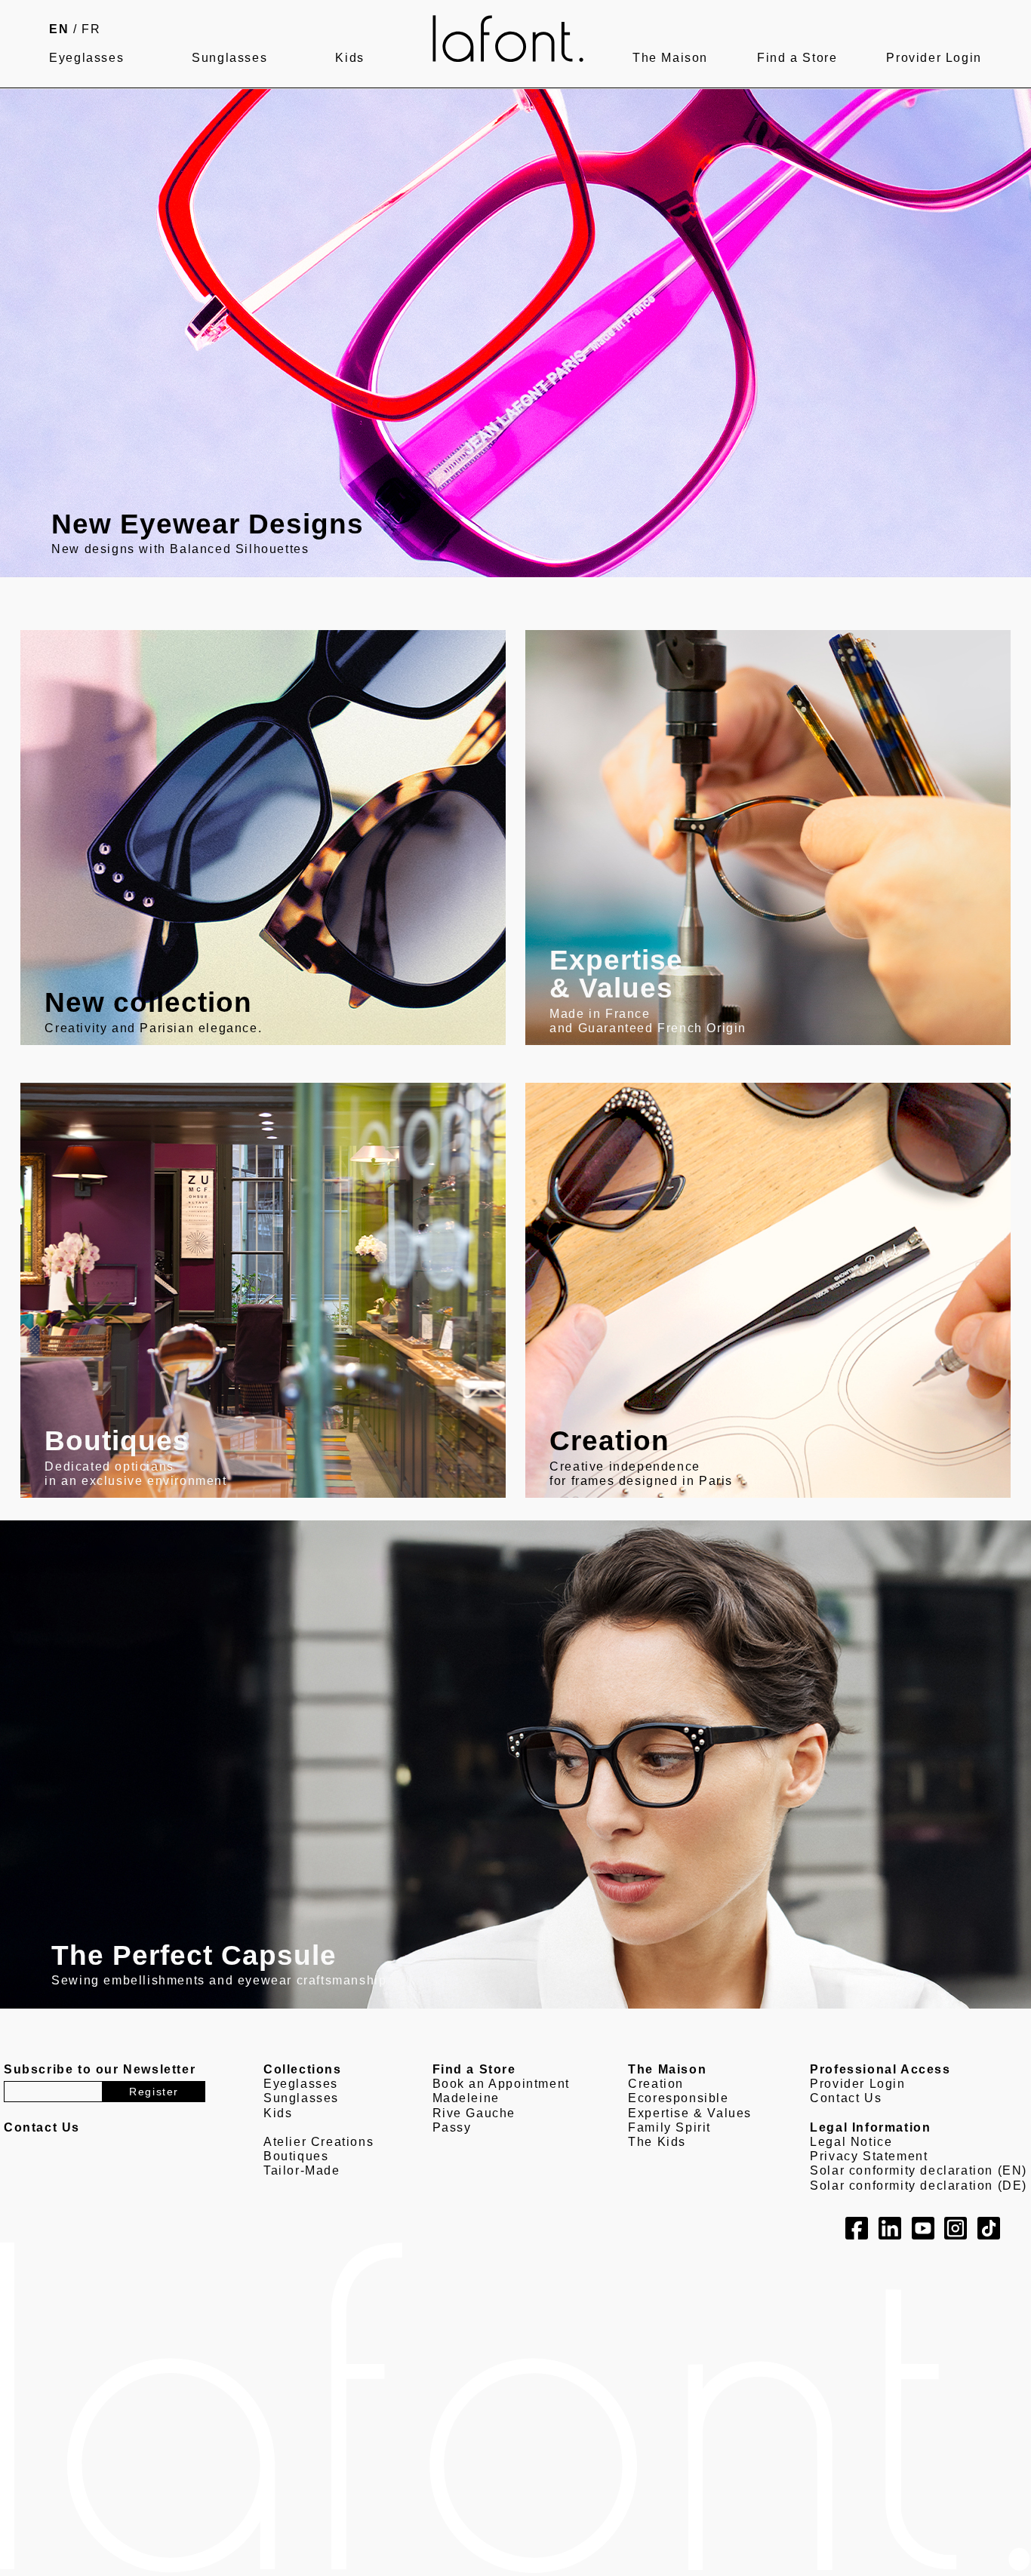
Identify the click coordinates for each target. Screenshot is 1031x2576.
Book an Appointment (501, 2084)
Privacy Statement (869, 2156)
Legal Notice (851, 2142)
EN (59, 29)
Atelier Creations (319, 2142)
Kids (349, 58)
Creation (656, 2084)
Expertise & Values (690, 2113)
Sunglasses (229, 58)
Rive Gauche (474, 2113)
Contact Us (846, 2098)
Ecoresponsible (678, 2098)
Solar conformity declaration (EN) (919, 2170)
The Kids (657, 2142)
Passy (452, 2127)
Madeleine (466, 2098)
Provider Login (934, 58)
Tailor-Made (302, 2170)
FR (91, 29)
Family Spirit (669, 2127)
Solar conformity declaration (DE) (919, 2186)
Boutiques (296, 2156)
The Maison (670, 58)
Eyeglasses (86, 58)
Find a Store (797, 58)
